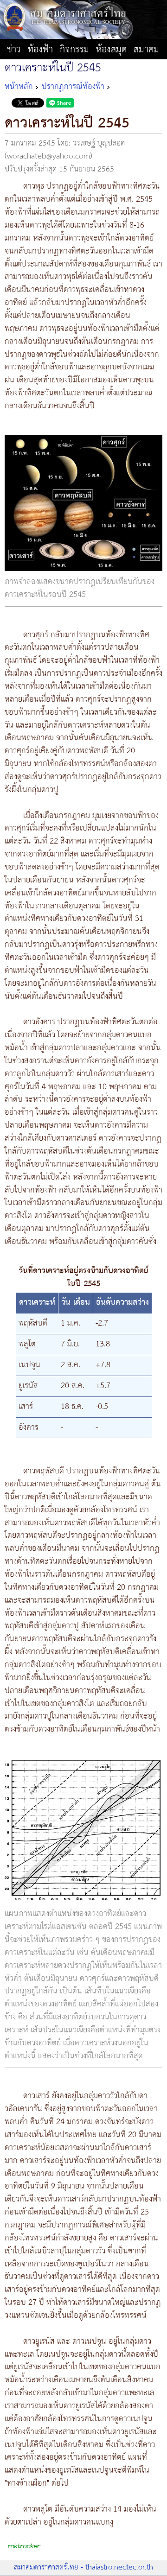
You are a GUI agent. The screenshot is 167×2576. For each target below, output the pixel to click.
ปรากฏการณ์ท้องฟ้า (73, 87)
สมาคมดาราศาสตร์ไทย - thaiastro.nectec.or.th (83, 2567)
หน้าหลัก (19, 87)
